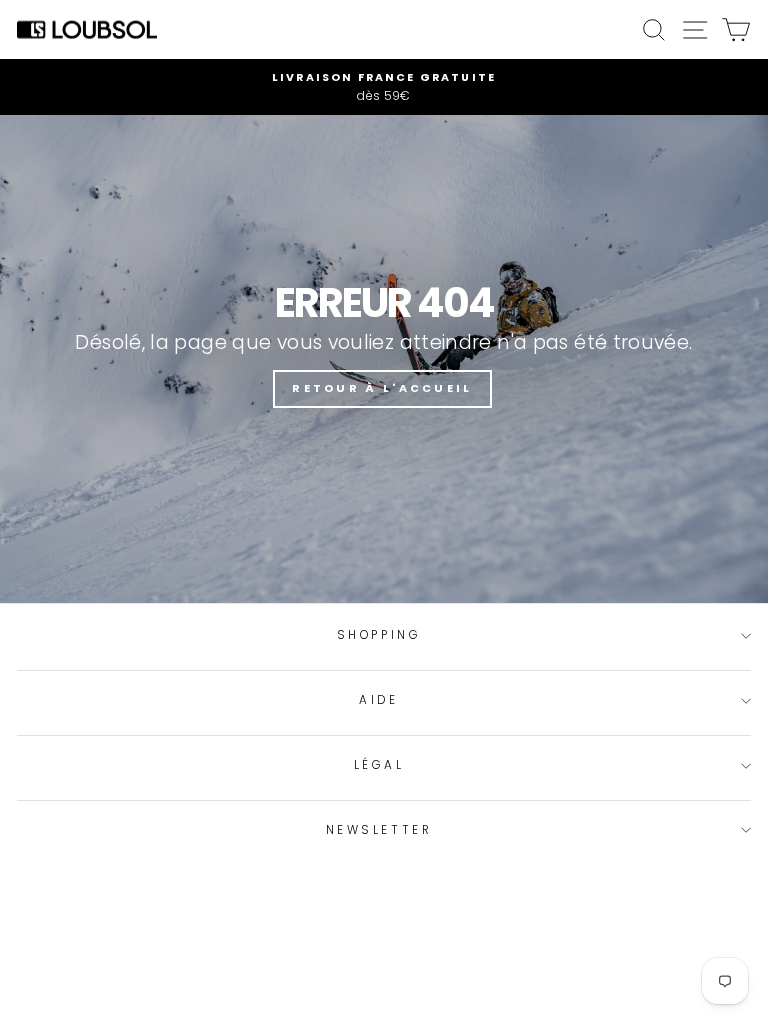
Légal (379, 765)
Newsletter (379, 830)
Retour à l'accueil (382, 388)
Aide (378, 700)
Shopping (379, 635)
